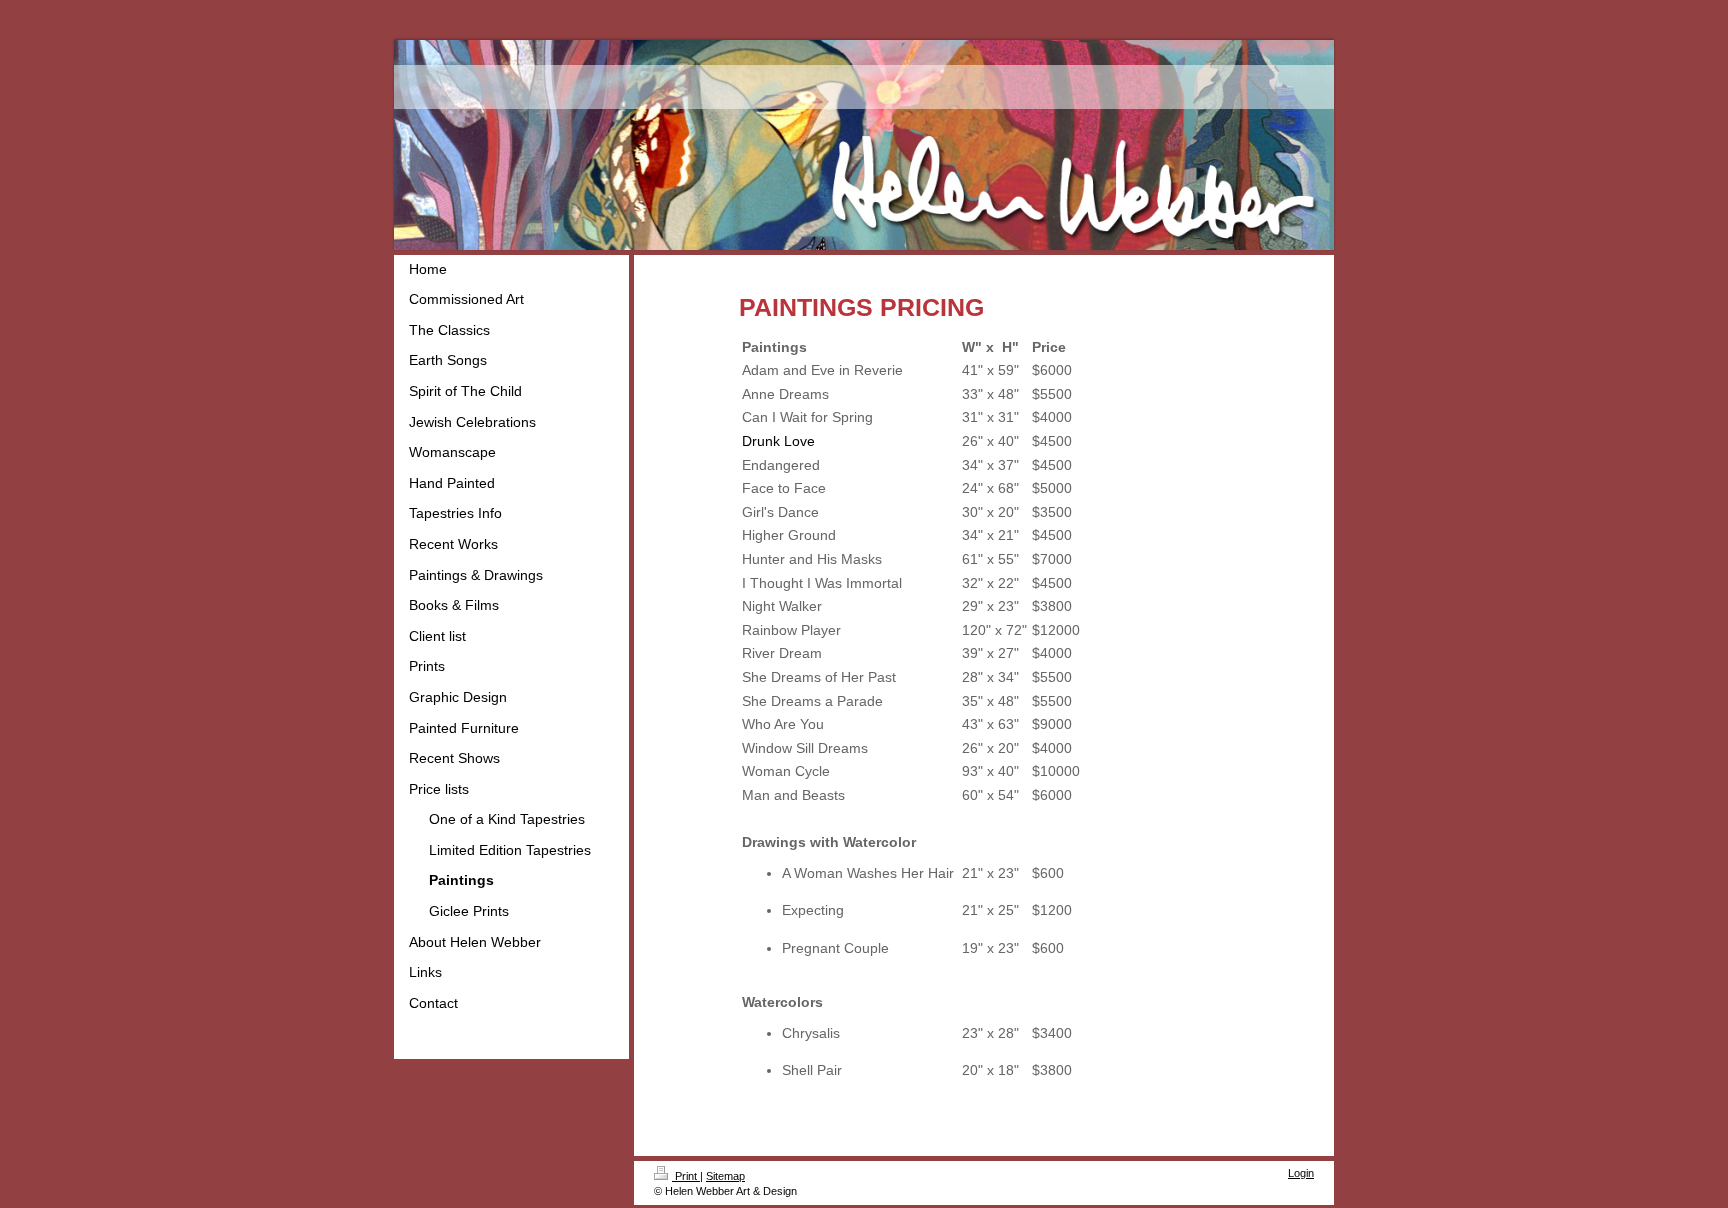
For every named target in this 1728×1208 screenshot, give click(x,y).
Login (1301, 1173)
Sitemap (725, 1176)
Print (686, 1176)
